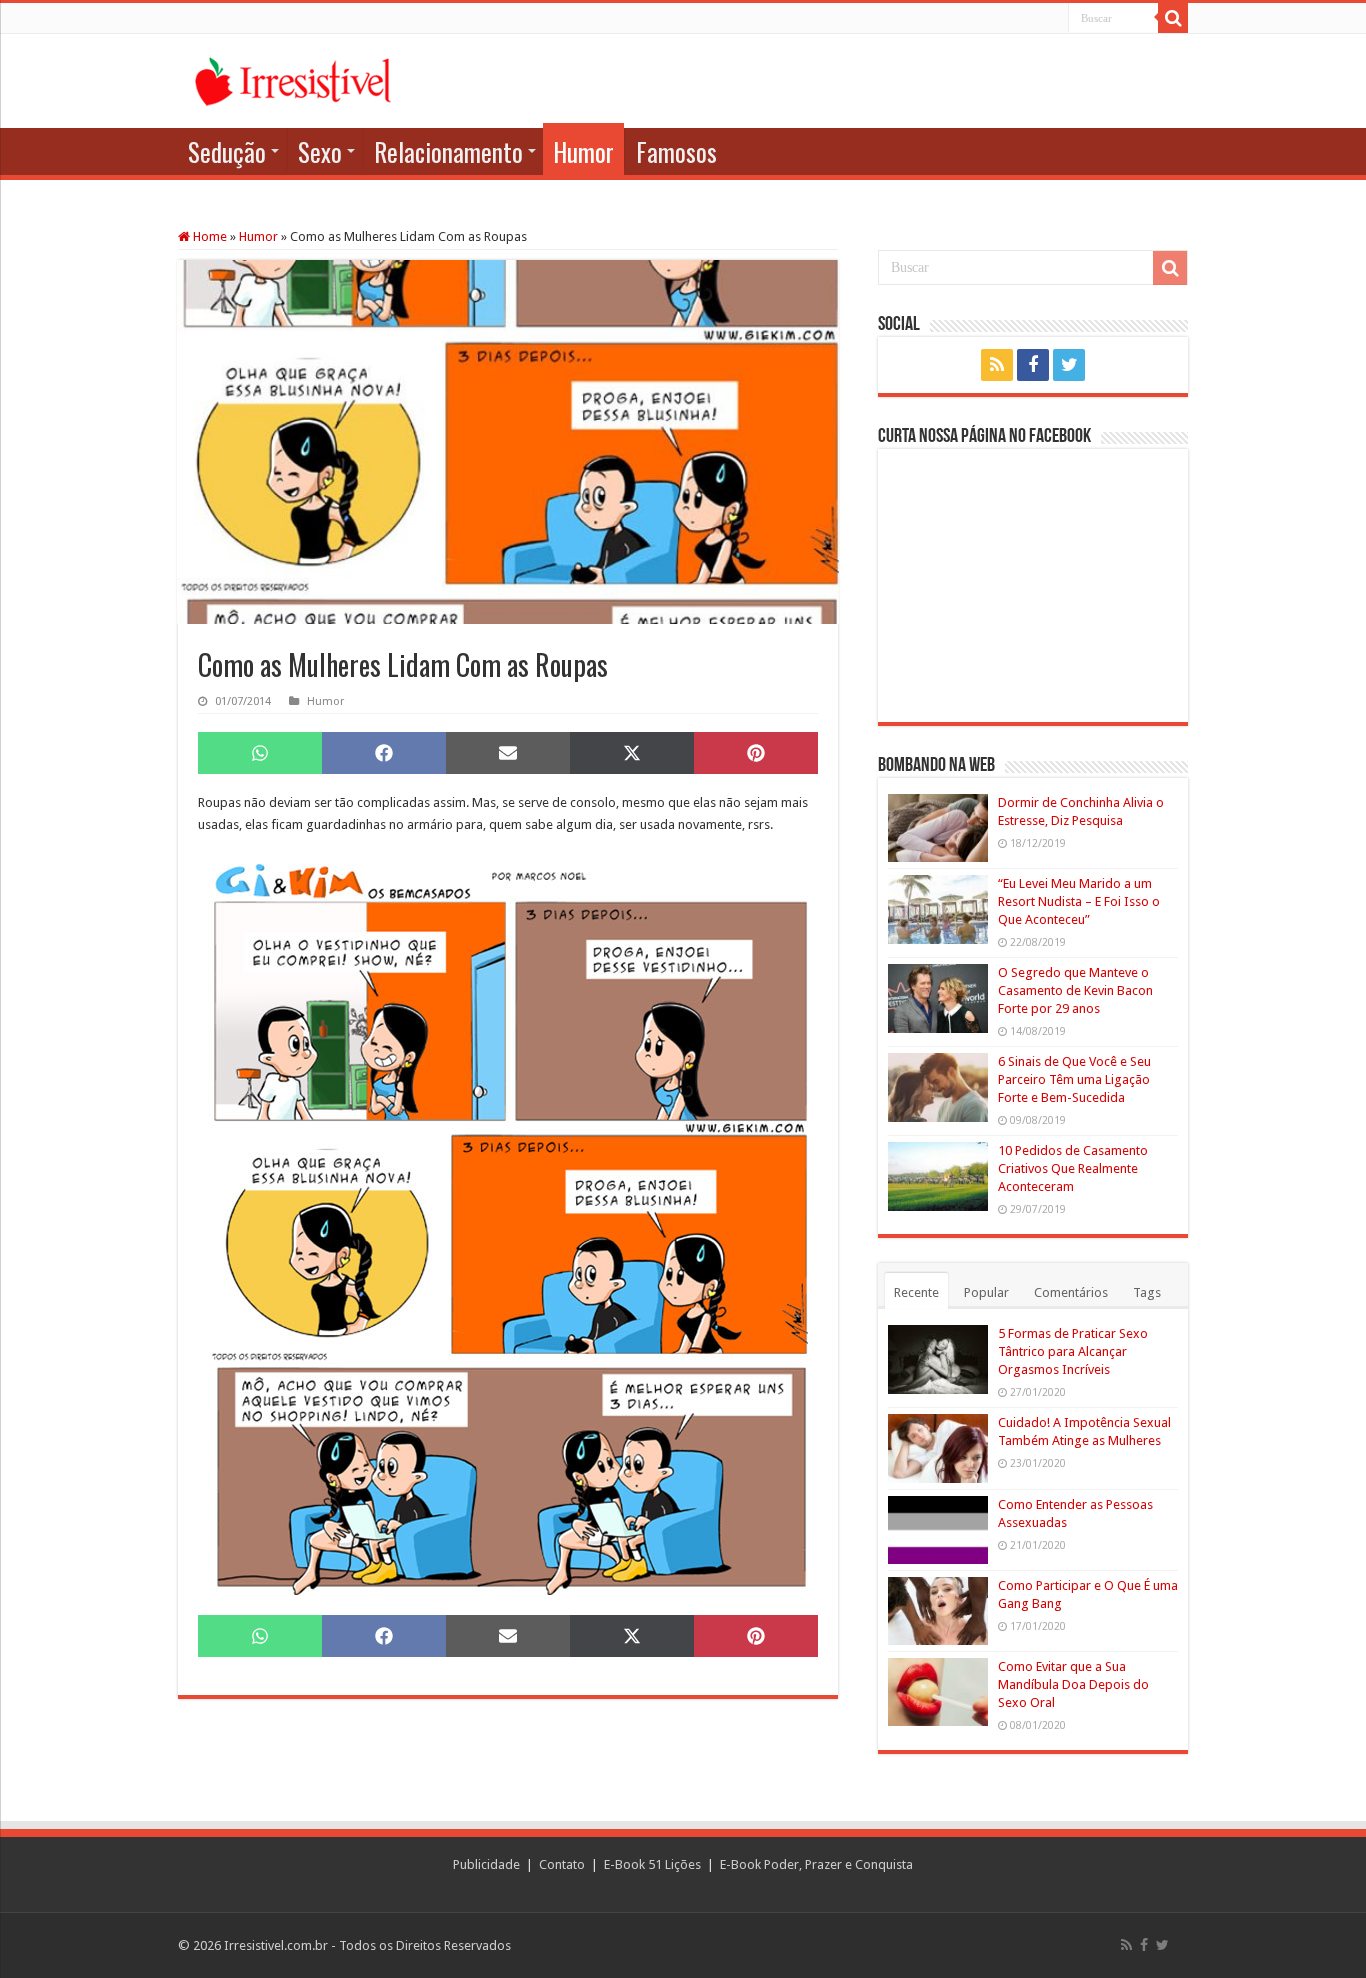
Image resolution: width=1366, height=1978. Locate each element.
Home (208, 236)
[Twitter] (1069, 365)
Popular (986, 1292)
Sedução (227, 151)
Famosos (676, 151)
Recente (916, 1292)
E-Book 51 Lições (652, 1864)
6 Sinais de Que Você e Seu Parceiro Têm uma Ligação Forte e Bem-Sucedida (1074, 1079)
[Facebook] (1033, 365)
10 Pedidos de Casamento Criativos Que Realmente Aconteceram (1073, 1168)
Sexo (320, 151)
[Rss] (997, 365)
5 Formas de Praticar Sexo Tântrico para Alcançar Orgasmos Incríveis (1073, 1351)
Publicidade (486, 1864)
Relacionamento (448, 151)
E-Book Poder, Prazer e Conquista (816, 1864)
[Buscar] (1173, 18)
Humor (583, 151)
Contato (562, 1864)
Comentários (1071, 1292)
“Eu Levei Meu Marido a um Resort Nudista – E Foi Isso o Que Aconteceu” (1079, 901)
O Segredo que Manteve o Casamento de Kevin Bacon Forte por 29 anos (1075, 990)
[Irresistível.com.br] (293, 78)
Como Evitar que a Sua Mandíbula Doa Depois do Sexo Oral (1073, 1684)
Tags (1147, 1292)
